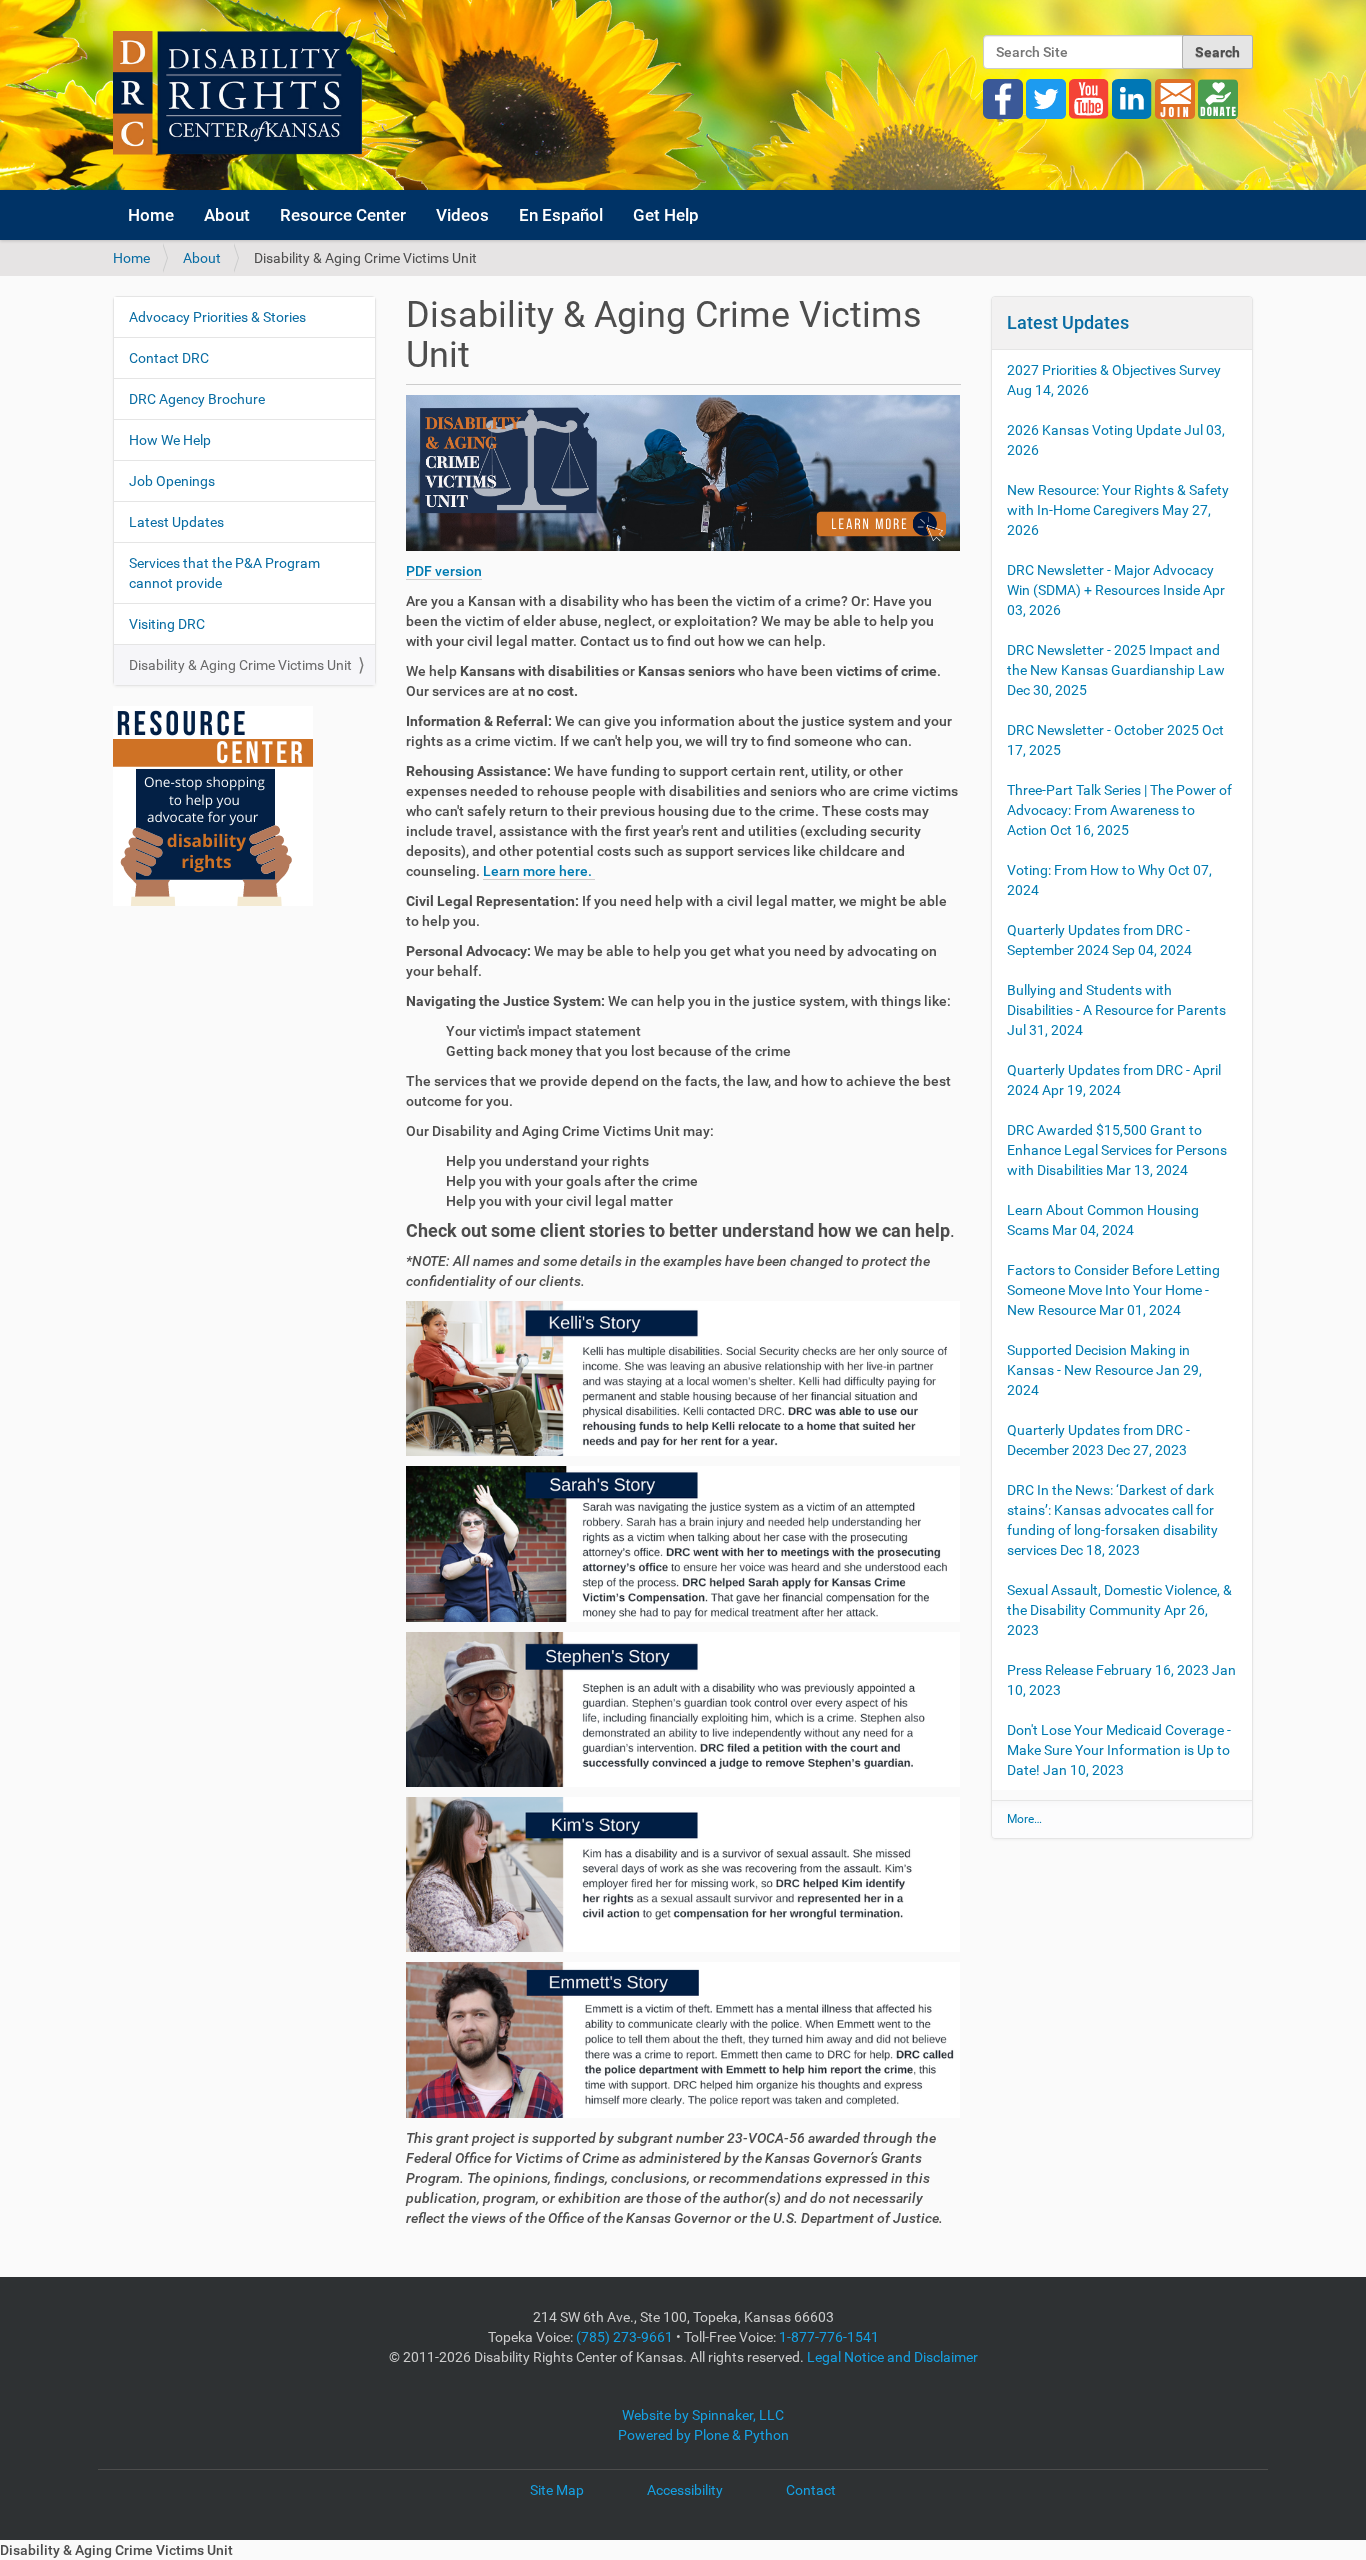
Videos (462, 215)
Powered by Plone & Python (703, 2435)
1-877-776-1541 (829, 2337)
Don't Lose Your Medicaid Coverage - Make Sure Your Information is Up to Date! (1119, 1750)
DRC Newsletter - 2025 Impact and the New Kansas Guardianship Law (1116, 670)
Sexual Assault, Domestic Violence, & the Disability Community (1119, 1610)
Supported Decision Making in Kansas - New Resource (1104, 1370)
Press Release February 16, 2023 (1121, 1680)
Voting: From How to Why (1109, 880)
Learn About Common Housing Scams (1103, 1220)
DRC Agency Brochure (197, 399)
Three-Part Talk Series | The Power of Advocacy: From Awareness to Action (1119, 810)
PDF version (444, 571)
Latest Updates (176, 522)
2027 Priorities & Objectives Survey (1114, 380)
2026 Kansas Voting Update (1116, 440)
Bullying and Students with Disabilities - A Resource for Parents (1116, 1010)
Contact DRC (169, 358)
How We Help (170, 440)
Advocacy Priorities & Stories (217, 317)
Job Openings (172, 481)
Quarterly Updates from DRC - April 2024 (1114, 1080)
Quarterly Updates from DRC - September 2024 (1099, 940)
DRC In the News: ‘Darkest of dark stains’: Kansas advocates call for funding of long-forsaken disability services (1112, 1520)
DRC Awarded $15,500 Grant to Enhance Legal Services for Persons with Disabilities (1117, 1150)
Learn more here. (539, 871)
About (227, 215)
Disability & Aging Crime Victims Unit (240, 665)
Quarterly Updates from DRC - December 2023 (1098, 1440)
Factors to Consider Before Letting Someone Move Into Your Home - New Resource (1113, 1290)
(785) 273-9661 (624, 2337)
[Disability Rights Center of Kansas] (238, 92)
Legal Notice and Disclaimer (892, 2357)
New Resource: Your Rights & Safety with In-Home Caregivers (1118, 510)
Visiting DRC (167, 624)
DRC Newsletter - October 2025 (1115, 740)
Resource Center (343, 215)
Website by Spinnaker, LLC (703, 2415)
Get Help (666, 215)
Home (151, 215)
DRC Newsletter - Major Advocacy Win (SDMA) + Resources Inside (1116, 590)
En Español (561, 215)
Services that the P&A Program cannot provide (224, 573)
